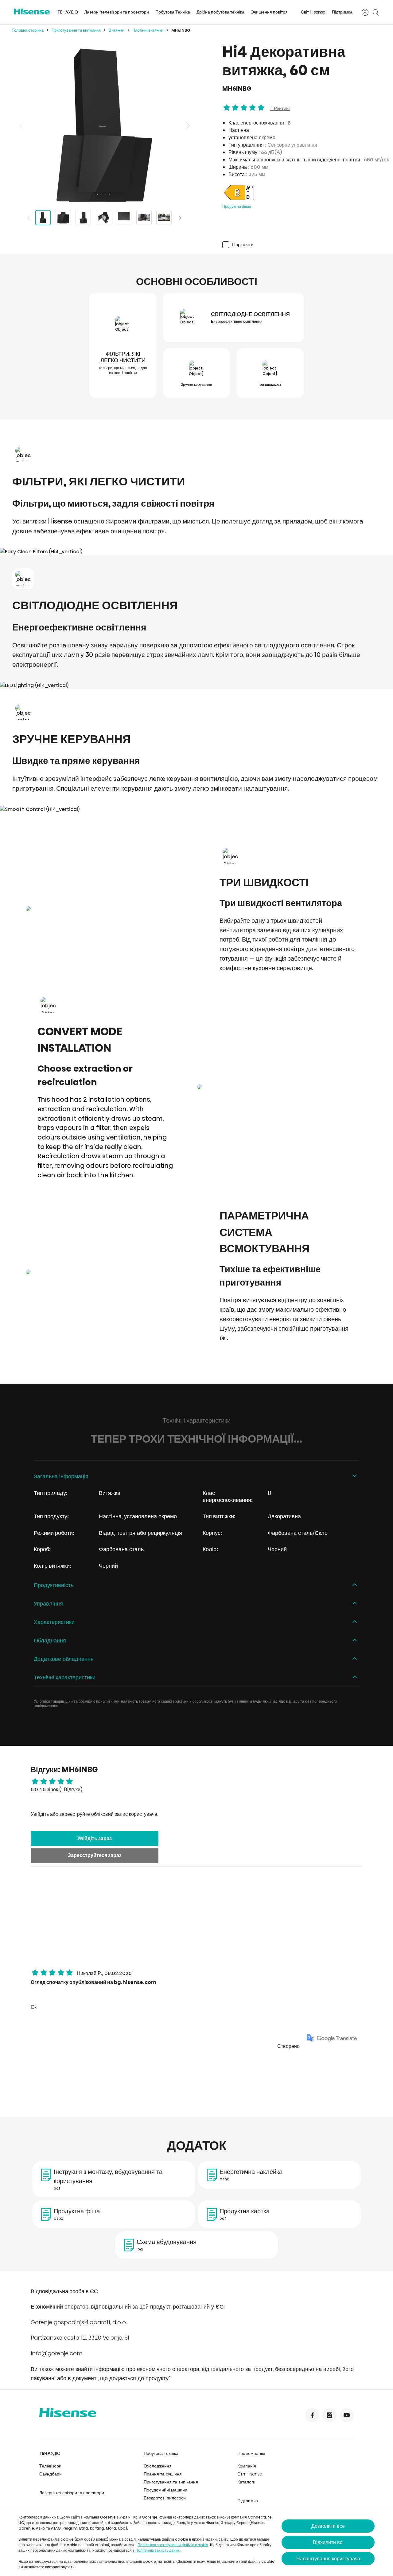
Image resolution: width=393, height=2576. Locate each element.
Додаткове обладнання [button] (64, 1659)
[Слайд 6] (144, 218)
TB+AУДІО (68, 12)
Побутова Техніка (173, 12)
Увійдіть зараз (95, 1838)
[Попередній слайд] (21, 125)
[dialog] (196, 2542)
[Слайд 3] (83, 218)
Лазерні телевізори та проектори (117, 12)
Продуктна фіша (237, 206)
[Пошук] (375, 12)
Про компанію (251, 2453)
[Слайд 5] (124, 218)
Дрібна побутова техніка (220, 12)
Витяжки (117, 30)
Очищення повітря (269, 12)
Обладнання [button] (50, 1640)
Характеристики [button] (54, 1622)
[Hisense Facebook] (312, 2415)
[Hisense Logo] (32, 12)
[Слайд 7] (164, 218)
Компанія (247, 2466)
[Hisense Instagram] (329, 2415)
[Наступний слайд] (187, 125)
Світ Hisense (313, 12)
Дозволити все (328, 2526)
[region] (104, 125)
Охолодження (158, 2466)
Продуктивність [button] (54, 1585)
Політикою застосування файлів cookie (173, 2545)
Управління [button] (48, 1604)
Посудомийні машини (165, 2490)
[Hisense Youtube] (347, 2415)
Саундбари (51, 2474)
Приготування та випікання (76, 30)
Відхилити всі (328, 2542)
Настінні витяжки (148, 30)
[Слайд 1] (43, 218)
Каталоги (246, 2482)
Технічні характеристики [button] (65, 1677)
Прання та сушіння (163, 2474)
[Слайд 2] (63, 218)
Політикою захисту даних (158, 2550)
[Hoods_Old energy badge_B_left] (239, 200)
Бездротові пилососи (165, 2498)
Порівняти (243, 245)
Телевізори (50, 2466)
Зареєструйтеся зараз (95, 1855)
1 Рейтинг (280, 108)
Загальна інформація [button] (61, 1476)
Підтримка (342, 12)
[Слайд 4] (103, 218)
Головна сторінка (28, 30)
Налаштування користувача (328, 2559)
